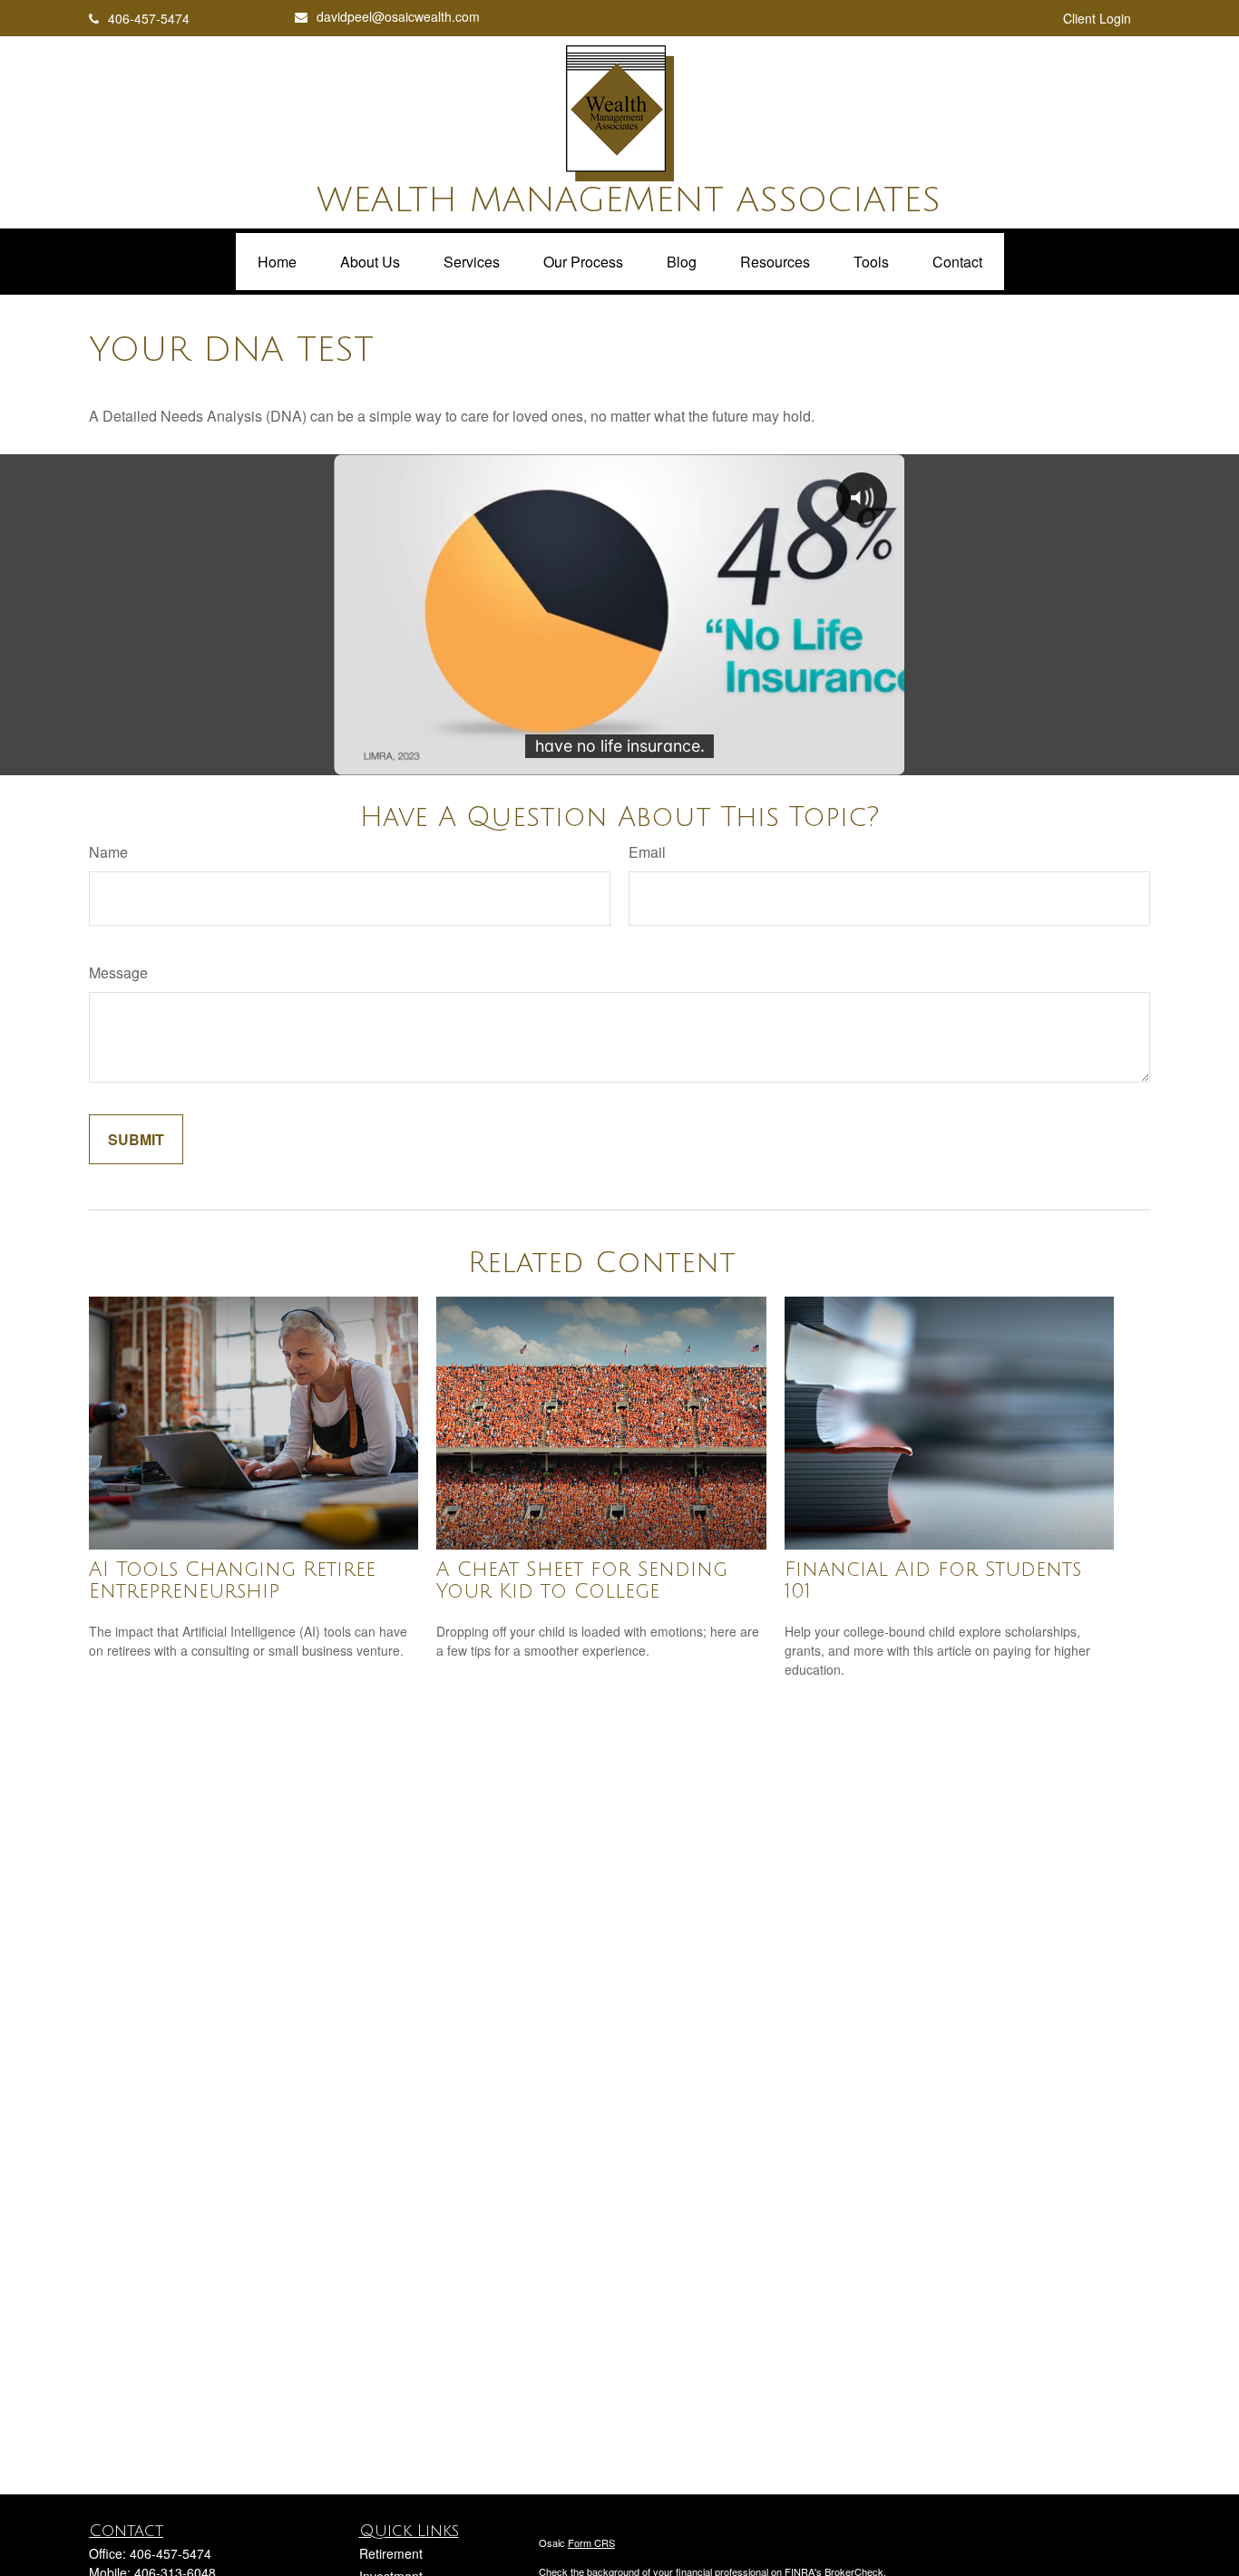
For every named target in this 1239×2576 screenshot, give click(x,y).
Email (647, 852)
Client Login (1097, 18)
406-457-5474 (149, 18)
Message (118, 972)
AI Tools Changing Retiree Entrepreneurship (232, 1580)
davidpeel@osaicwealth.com (398, 16)
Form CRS (591, 2542)
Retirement (391, 2553)
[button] (277, 262)
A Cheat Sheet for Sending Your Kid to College (582, 1580)
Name (108, 852)
